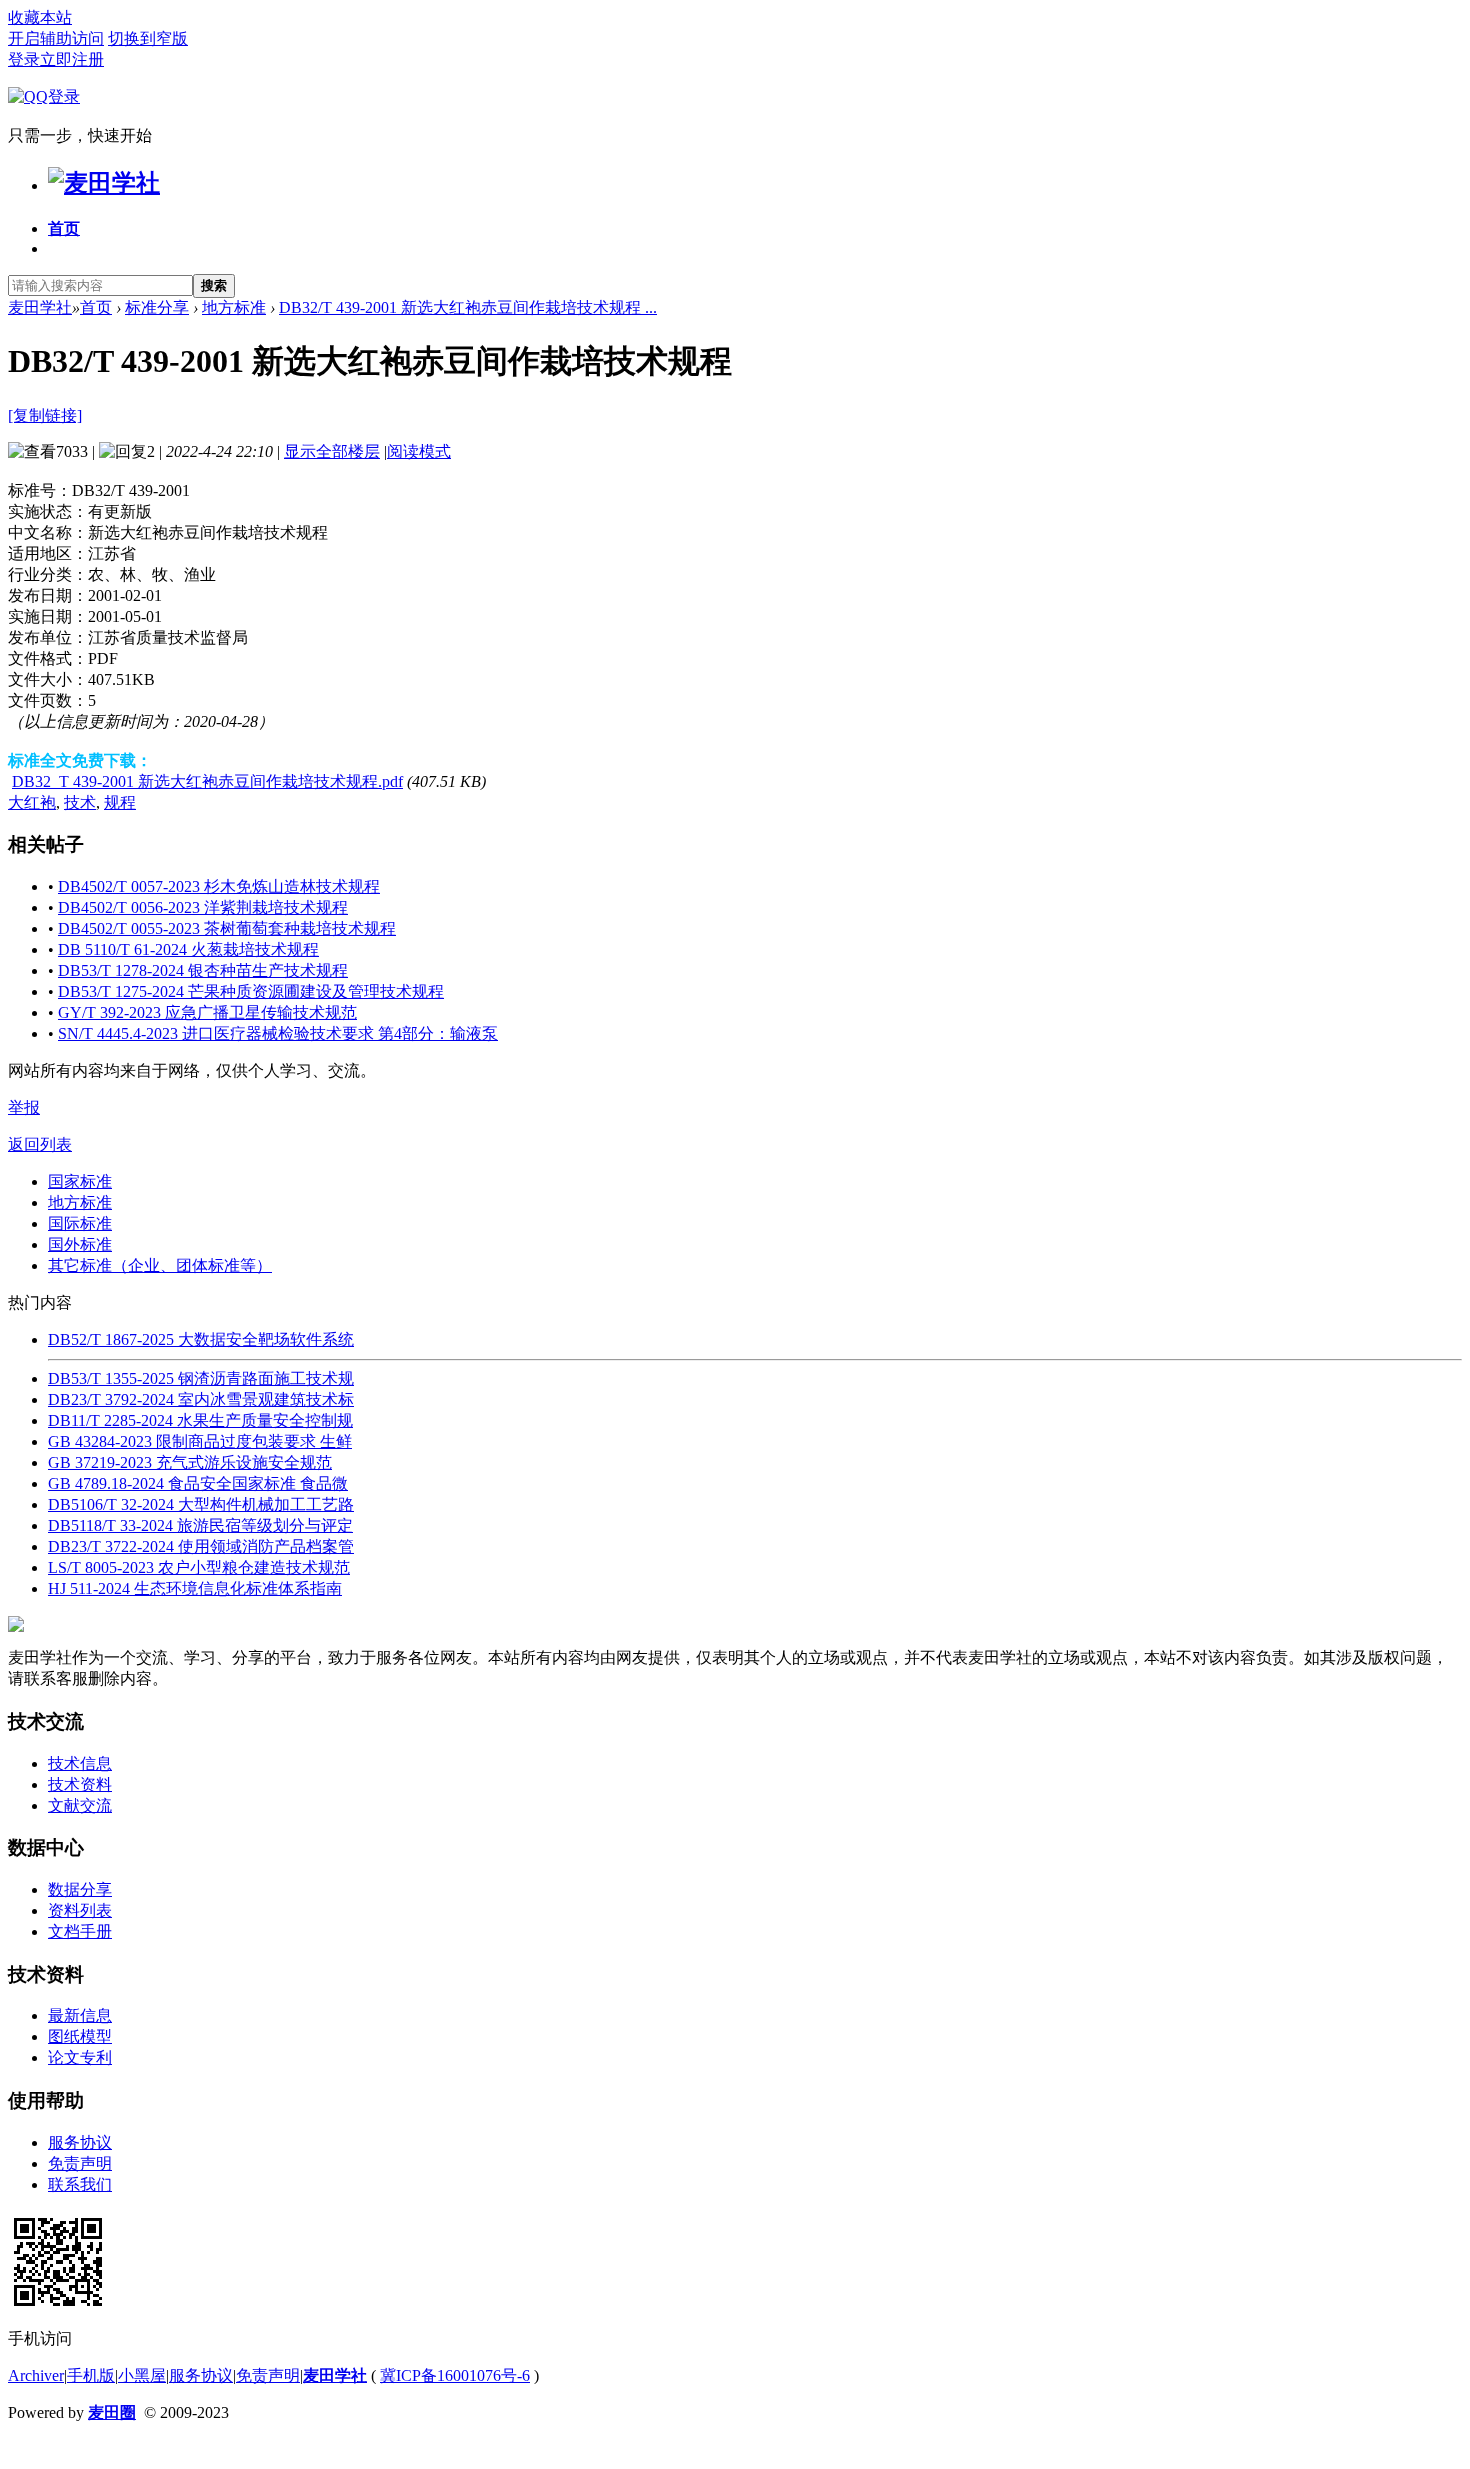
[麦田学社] (104, 183)
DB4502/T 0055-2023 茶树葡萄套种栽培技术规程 (227, 928)
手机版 (91, 2375)
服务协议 (80, 2142)
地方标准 (234, 307)
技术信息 (80, 1763)
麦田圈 (112, 2412)
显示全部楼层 (332, 451)
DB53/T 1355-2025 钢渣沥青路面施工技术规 (201, 1378)
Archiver (36, 2375)
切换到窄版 (148, 38)
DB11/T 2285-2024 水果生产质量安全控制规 (200, 1420)
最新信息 (80, 2015)
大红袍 (32, 802)
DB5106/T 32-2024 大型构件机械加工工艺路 (201, 1504)
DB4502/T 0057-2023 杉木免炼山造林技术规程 (219, 886)
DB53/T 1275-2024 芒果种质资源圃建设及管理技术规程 (251, 991)
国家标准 (80, 1181)
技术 (80, 802)
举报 (24, 1107)
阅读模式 (419, 451)
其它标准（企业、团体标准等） (160, 1265)
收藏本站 (40, 17)
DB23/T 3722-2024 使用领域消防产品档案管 (201, 1546)
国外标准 (80, 1244)
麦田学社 (40, 307)
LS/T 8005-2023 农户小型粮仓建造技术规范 (199, 1567)
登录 (24, 59)
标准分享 (157, 307)
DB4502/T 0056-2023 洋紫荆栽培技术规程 (203, 907)
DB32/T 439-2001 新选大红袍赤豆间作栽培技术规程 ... (468, 307)
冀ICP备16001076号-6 (455, 2375)
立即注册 (72, 59)
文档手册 (80, 1931)
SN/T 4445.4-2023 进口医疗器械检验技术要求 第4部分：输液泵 (278, 1033)
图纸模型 (80, 2036)
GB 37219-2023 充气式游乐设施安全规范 (190, 1462)
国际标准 (80, 1223)
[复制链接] (45, 415)
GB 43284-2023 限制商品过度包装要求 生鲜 (200, 1441)
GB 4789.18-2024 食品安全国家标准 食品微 (198, 1483)
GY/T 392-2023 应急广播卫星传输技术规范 (207, 1012)
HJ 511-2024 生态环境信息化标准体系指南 (195, 1588)
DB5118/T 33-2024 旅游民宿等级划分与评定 (200, 1525)
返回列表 (40, 1144)
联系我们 (80, 2184)
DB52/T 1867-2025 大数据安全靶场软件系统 (201, 1339)
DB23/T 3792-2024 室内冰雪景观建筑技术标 (201, 1399)
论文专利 (80, 2057)
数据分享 (80, 1889)
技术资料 (80, 1784)
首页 (64, 228)
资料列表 (80, 1910)
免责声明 (80, 2163)
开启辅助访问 (56, 38)
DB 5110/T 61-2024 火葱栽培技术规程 (188, 949)
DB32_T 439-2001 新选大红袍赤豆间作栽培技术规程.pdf (207, 781)
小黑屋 (142, 2375)
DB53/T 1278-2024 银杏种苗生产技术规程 (203, 970)
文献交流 (80, 1805)
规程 (120, 802)
